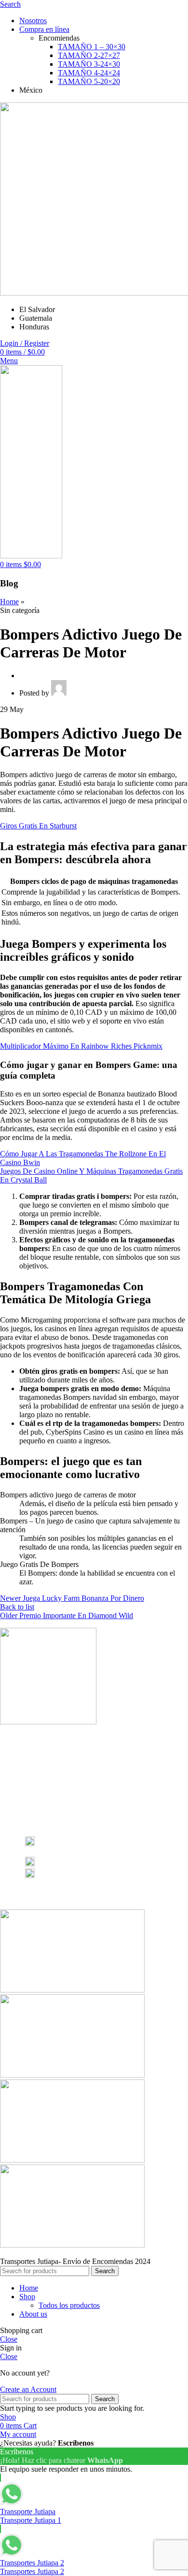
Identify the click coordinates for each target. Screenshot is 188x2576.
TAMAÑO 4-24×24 (89, 73)
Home (9, 602)
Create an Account (28, 2389)
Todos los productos (69, 2305)
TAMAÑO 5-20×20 (89, 81)
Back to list (17, 1607)
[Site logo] (31, 556)
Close (9, 2339)
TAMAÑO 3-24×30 (89, 64)
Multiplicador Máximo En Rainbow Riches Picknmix (81, 1046)
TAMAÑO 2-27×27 (89, 55)
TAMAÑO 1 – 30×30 (92, 47)
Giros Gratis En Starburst (38, 826)
